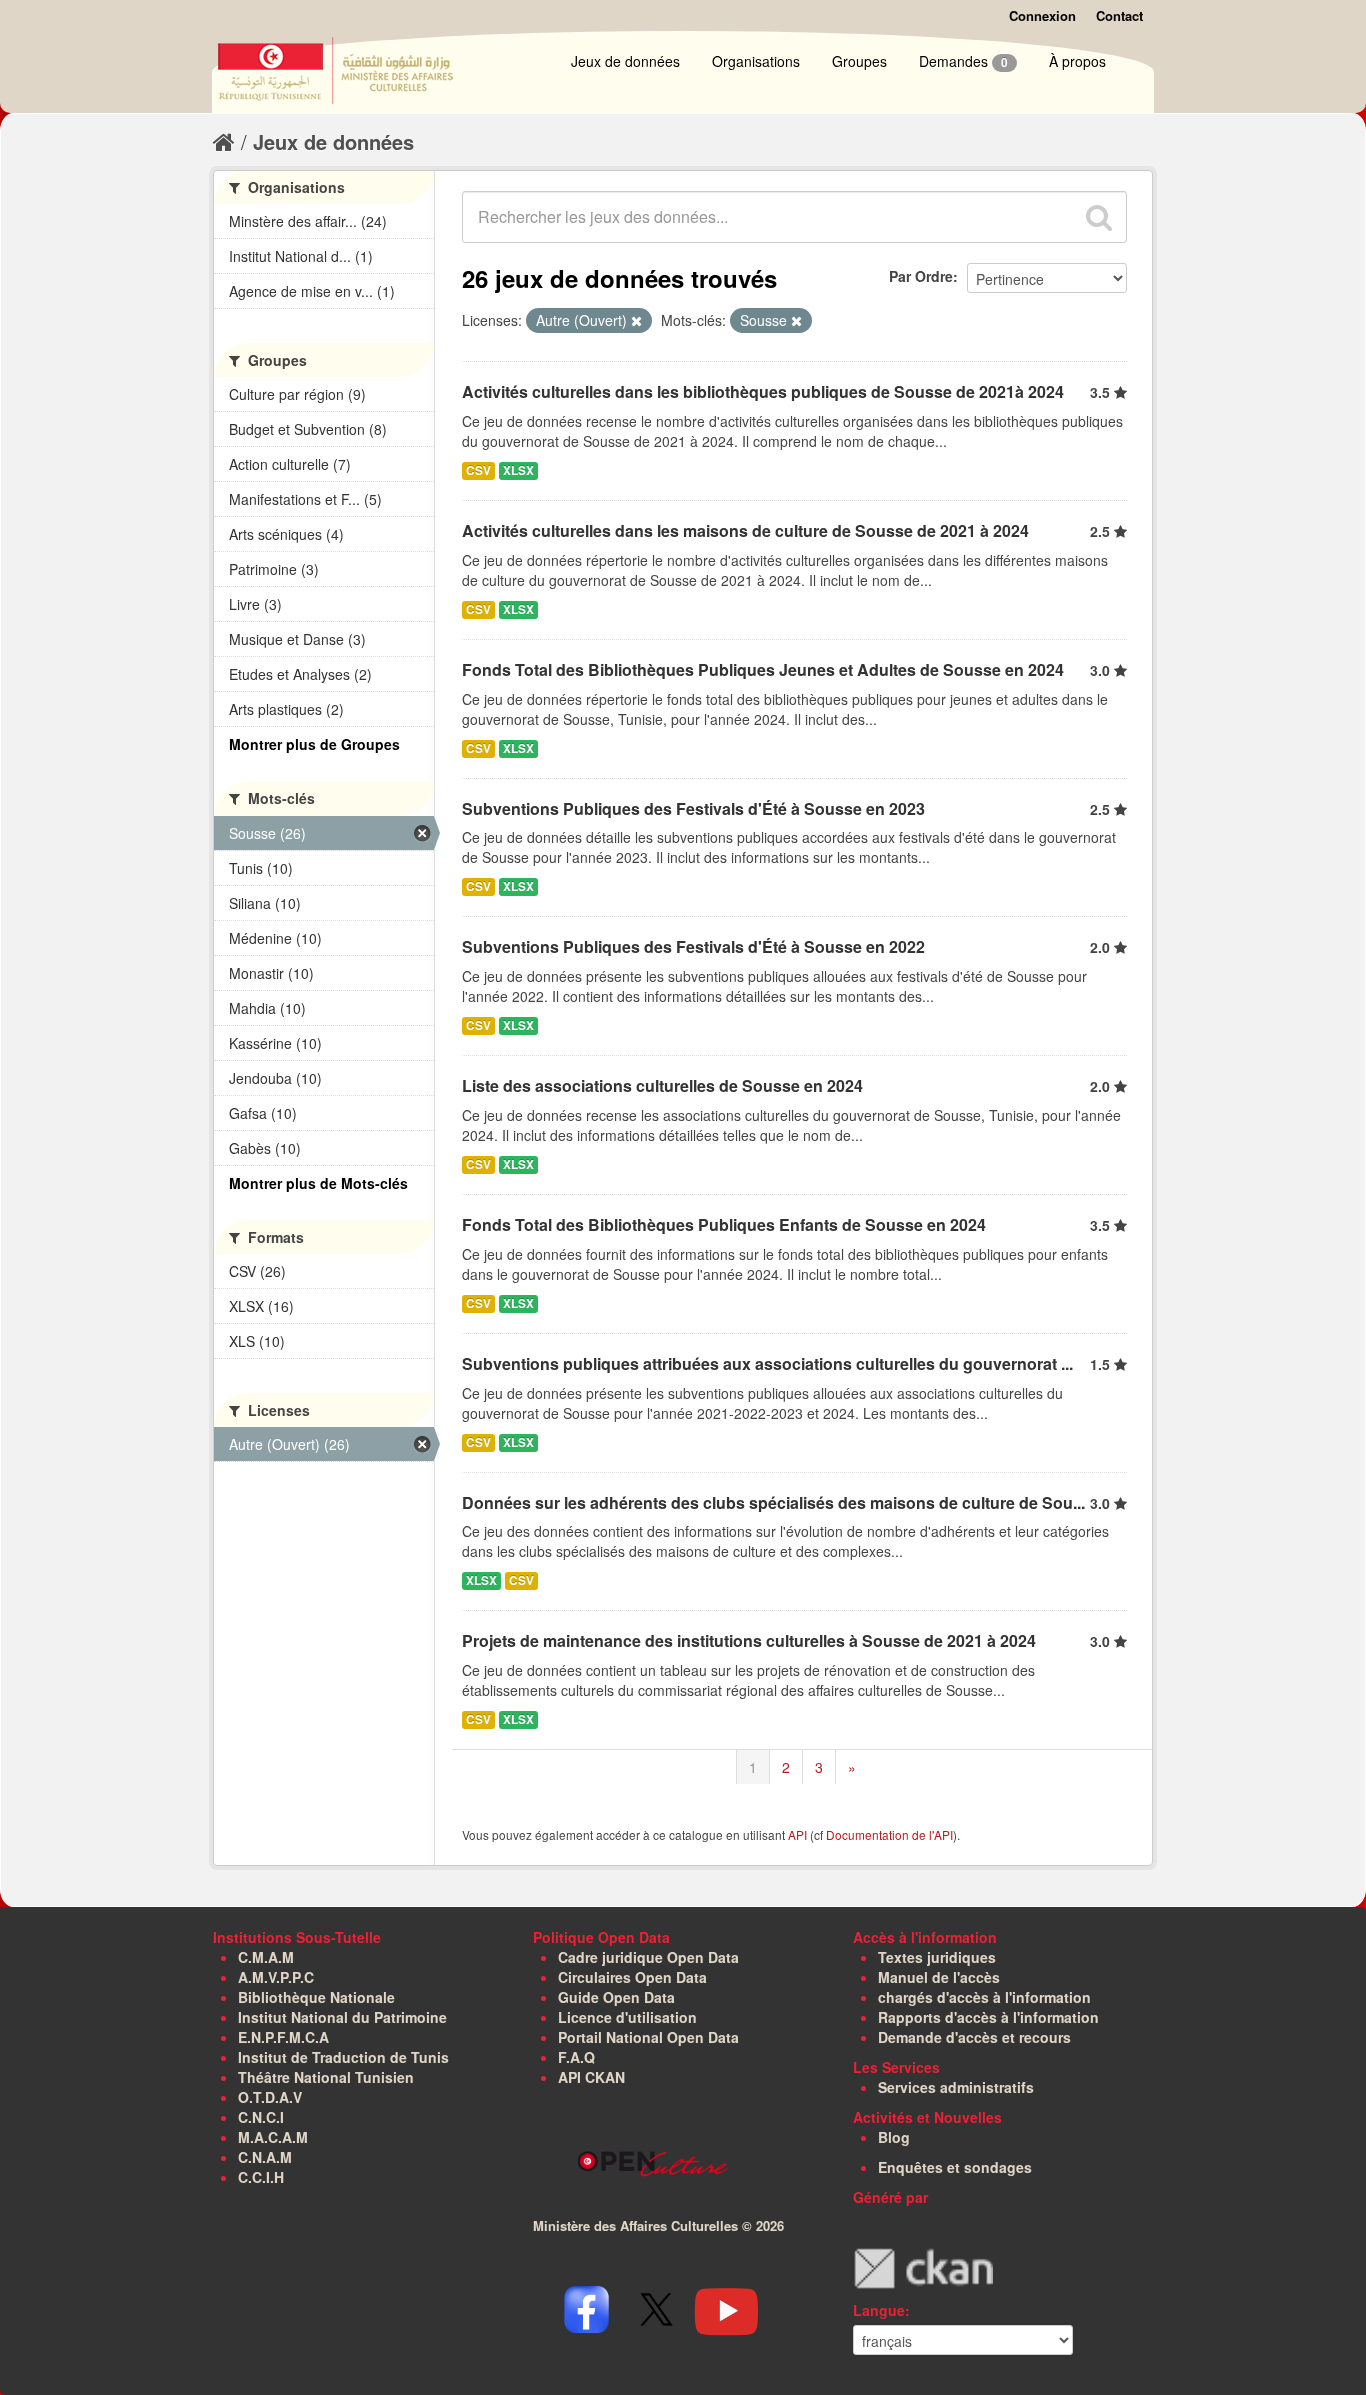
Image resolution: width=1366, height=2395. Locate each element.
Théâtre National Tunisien (326, 2077)
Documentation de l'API (889, 1834)
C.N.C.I (261, 2117)
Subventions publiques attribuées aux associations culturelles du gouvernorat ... (767, 1363)
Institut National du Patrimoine (342, 2017)
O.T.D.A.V (270, 2097)
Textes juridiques (937, 1957)
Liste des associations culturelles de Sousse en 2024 (662, 1085)
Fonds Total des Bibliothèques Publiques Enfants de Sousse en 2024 (724, 1224)
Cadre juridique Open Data (648, 1957)
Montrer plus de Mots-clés (318, 1183)
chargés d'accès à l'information (984, 1997)
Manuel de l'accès (939, 1977)
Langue (879, 2310)
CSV (478, 470)
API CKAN (591, 2077)
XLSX (518, 470)
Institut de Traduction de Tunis (343, 2057)
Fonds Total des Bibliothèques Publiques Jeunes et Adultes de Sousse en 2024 (763, 669)
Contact (1119, 15)
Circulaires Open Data (632, 1977)
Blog (894, 2137)
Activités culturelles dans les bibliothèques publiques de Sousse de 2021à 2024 (763, 391)
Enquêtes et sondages (955, 2167)
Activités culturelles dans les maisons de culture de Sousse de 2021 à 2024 (745, 530)
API (797, 1834)
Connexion (1042, 15)
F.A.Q (576, 2057)
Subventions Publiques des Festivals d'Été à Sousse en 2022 (693, 946)
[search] (1099, 217)
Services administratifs (956, 2087)
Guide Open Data (616, 1997)
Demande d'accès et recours (974, 2037)
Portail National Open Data (648, 2037)
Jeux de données (625, 61)
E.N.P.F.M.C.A (283, 2037)
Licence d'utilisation (627, 2017)
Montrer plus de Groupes (314, 744)
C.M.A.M (266, 1957)
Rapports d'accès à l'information (988, 2017)
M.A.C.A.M (273, 2137)
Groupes (859, 61)
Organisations (756, 61)
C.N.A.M (265, 2157)
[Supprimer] (636, 321)
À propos (1077, 61)
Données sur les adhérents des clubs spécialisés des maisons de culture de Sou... (773, 1502)
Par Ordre (921, 276)
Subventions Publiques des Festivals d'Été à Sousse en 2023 (693, 808)
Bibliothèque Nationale (316, 1997)
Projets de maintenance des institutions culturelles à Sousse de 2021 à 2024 (749, 1640)
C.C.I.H (261, 2177)
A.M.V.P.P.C (276, 1977)
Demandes (963, 61)
